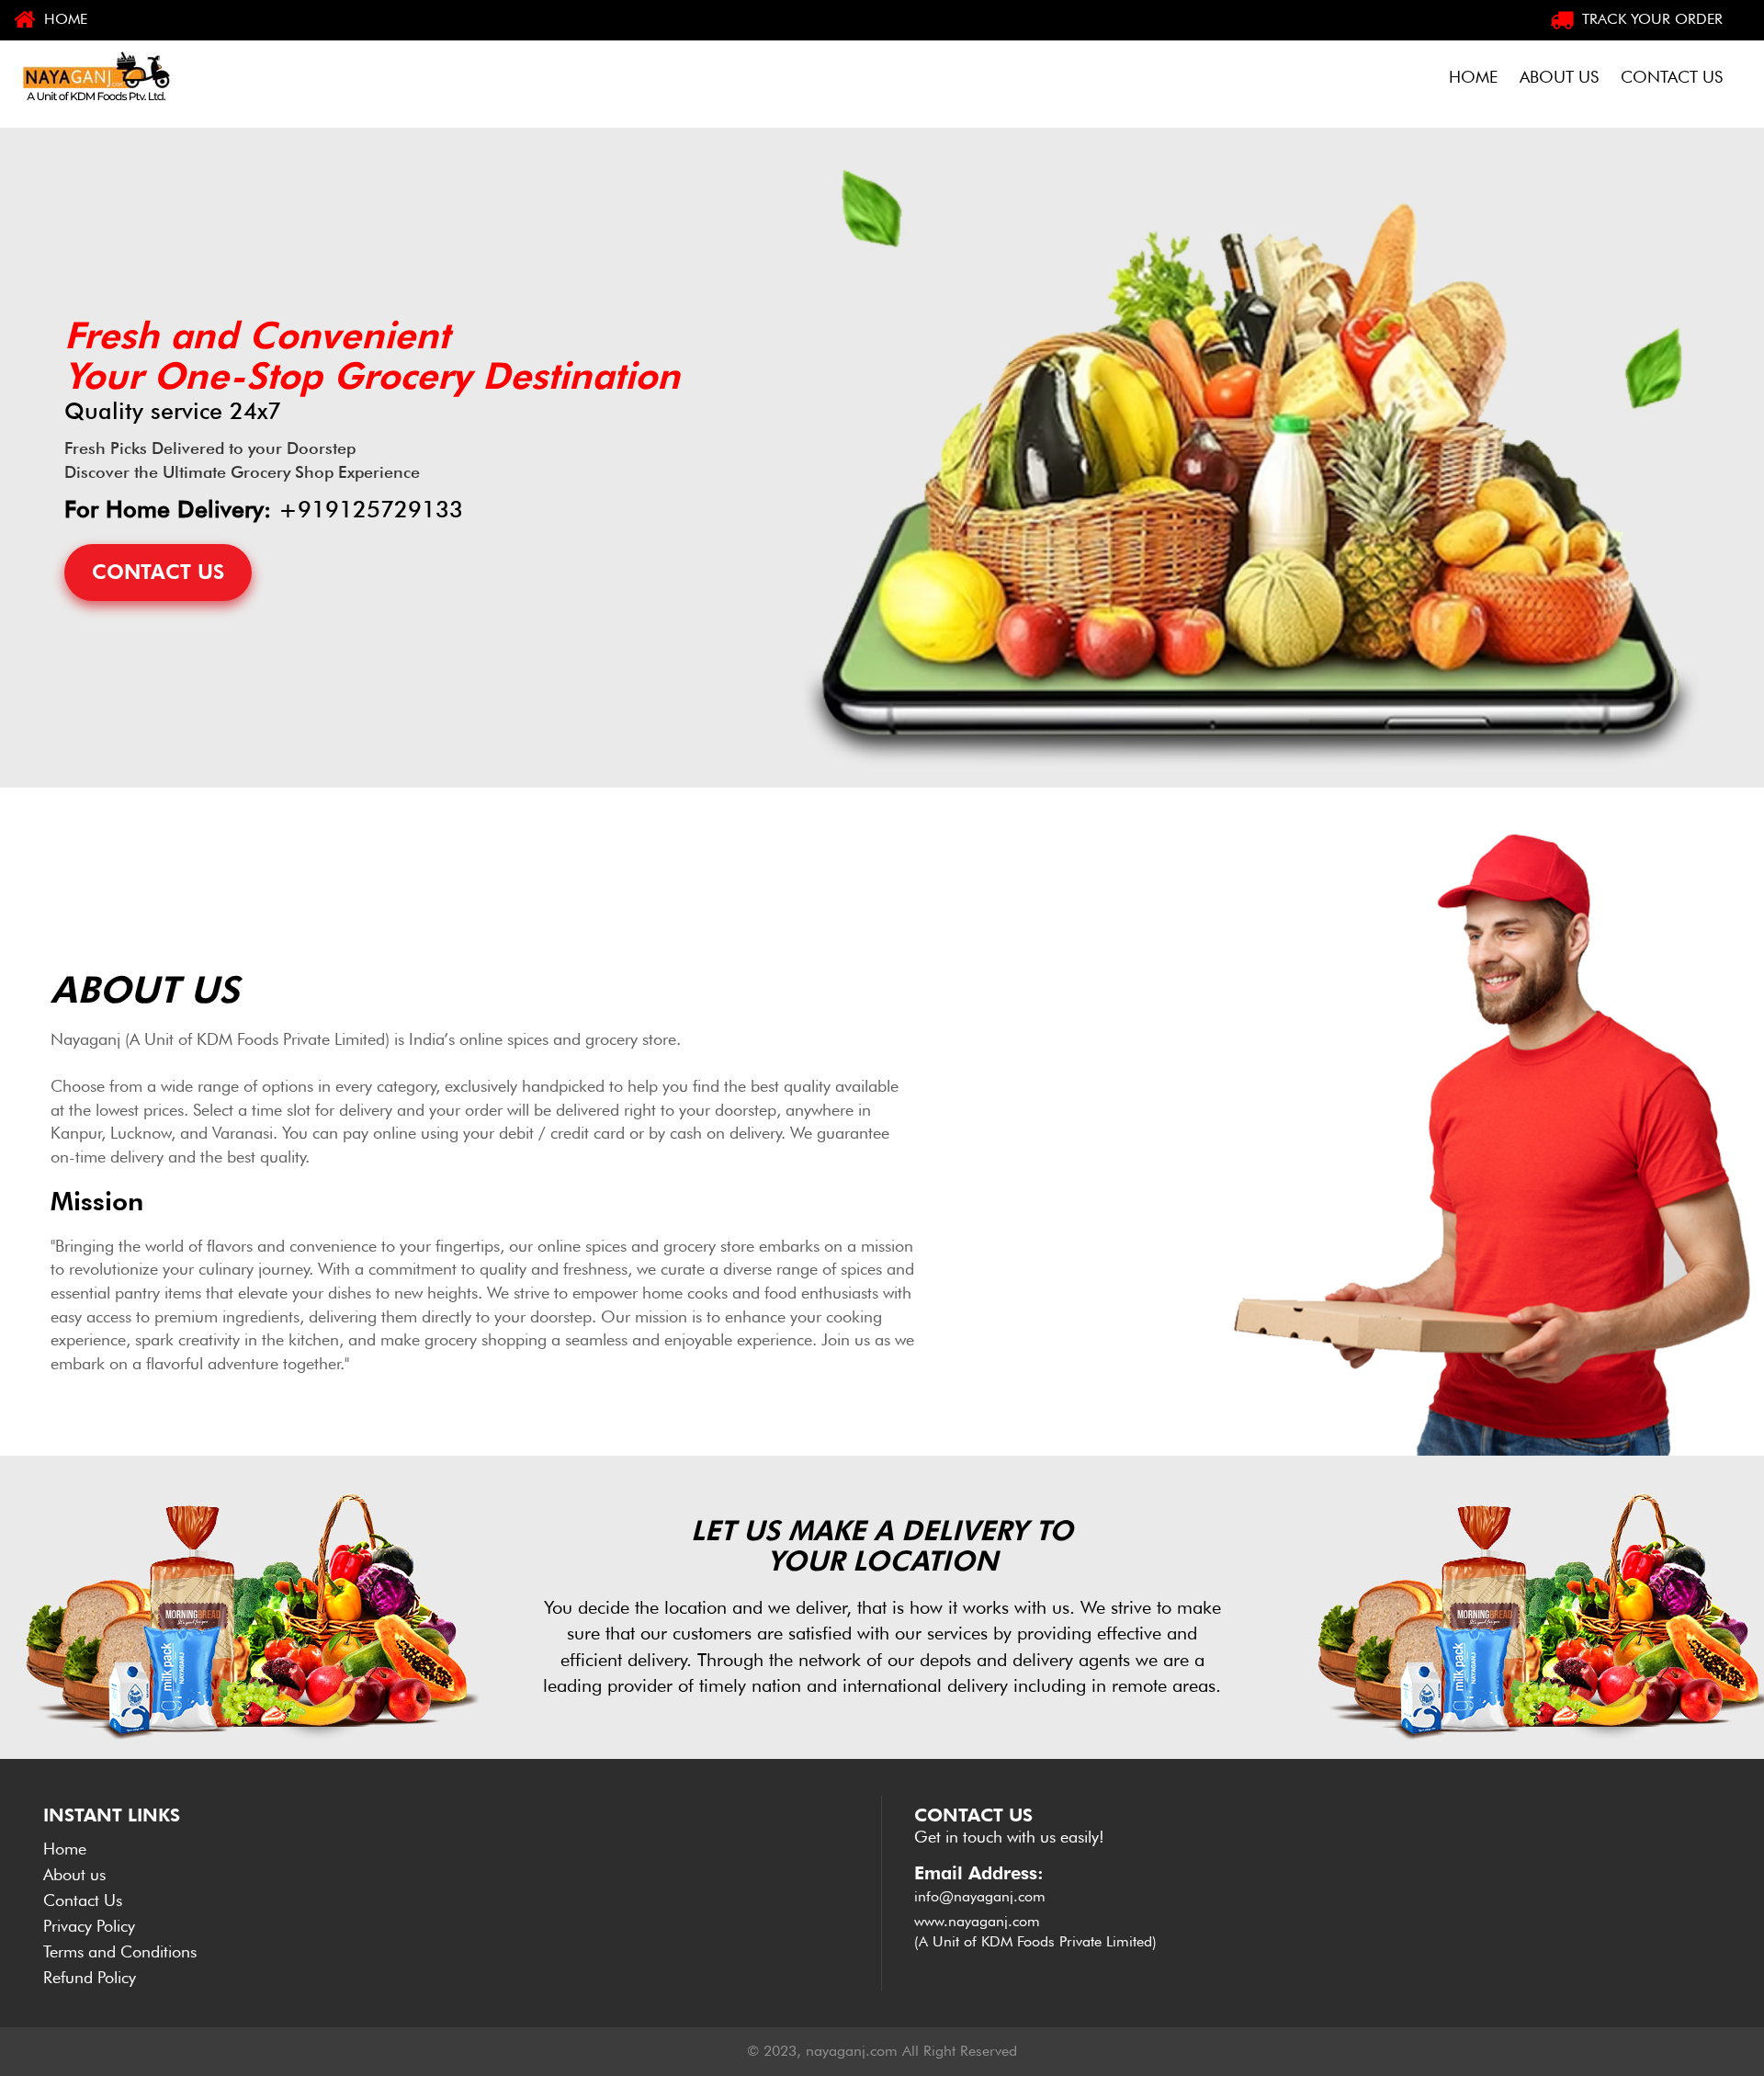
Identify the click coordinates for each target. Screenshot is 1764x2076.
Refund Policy (90, 1977)
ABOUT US (1559, 77)
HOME (63, 19)
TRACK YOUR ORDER (1650, 19)
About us (74, 1874)
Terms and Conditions (120, 1951)
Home (65, 1849)
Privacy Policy (89, 1926)
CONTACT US (1672, 77)
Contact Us (83, 1900)
